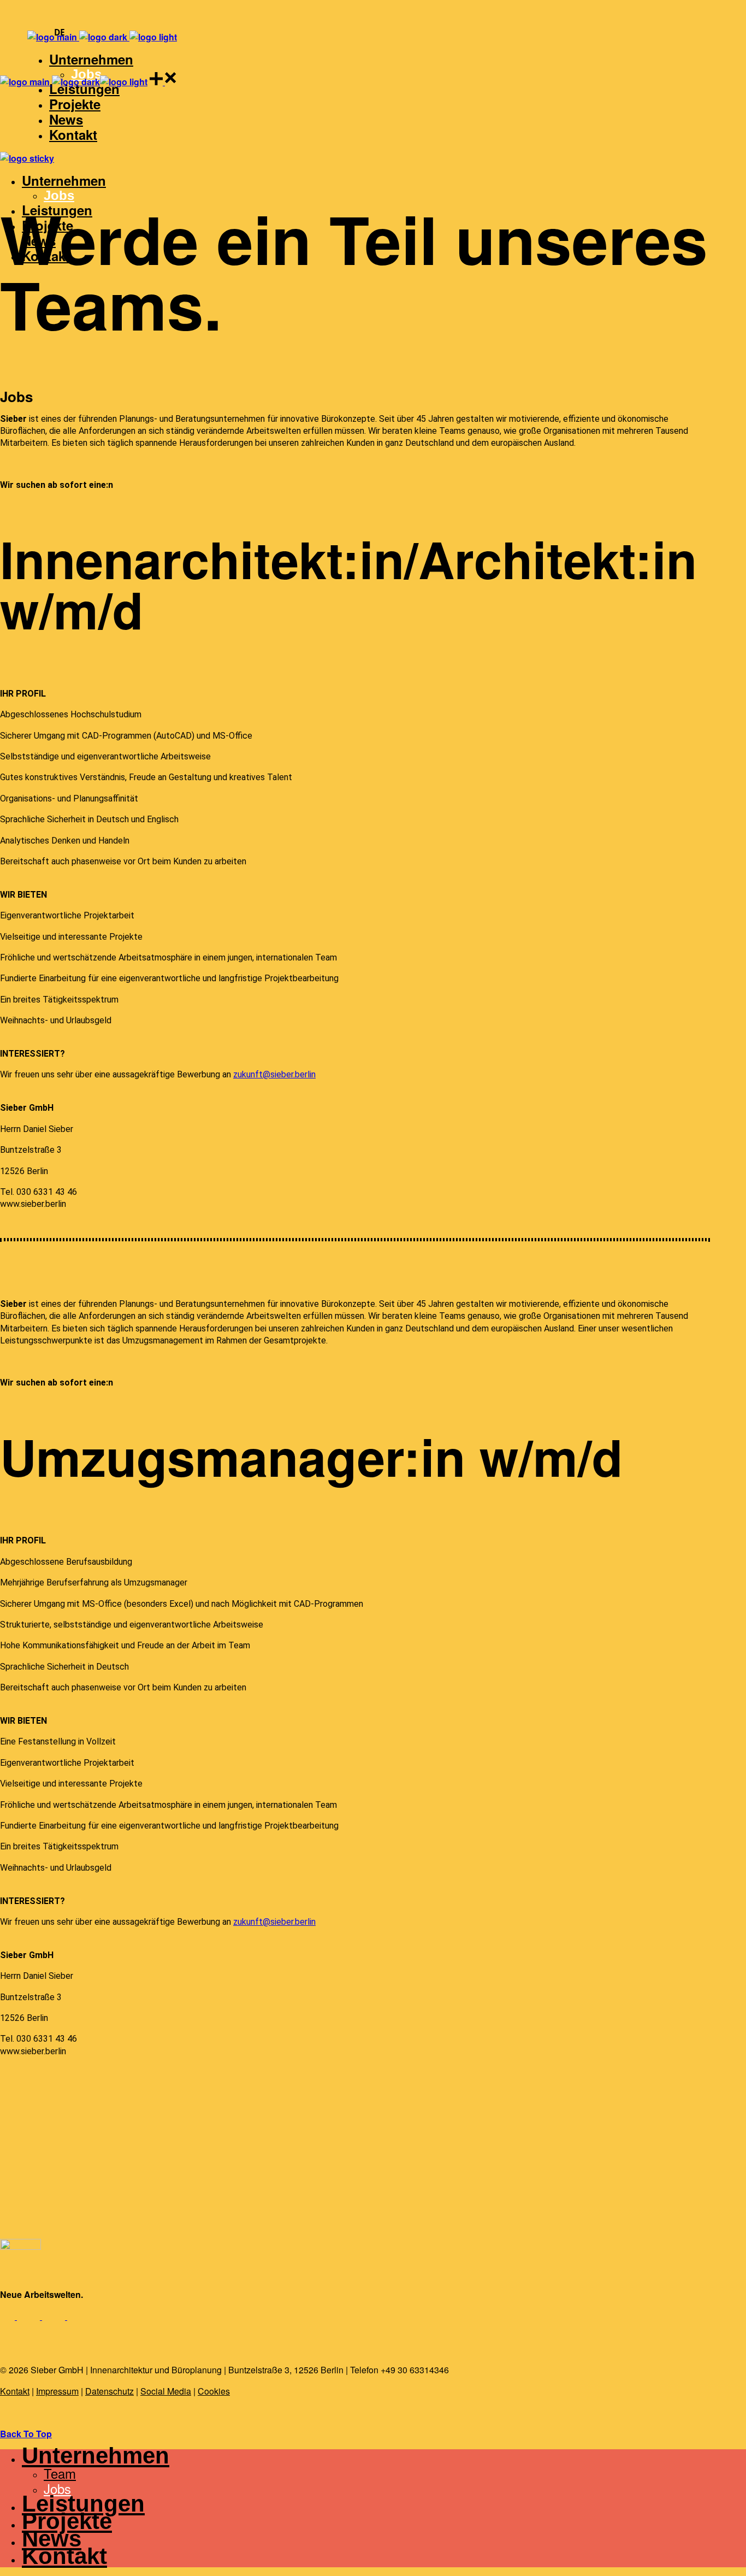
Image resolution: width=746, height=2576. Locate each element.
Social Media (166, 2391)
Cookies (214, 2391)
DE (60, 33)
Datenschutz (109, 2391)
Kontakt (15, 2391)
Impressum (57, 2391)
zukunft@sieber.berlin (274, 1074)
